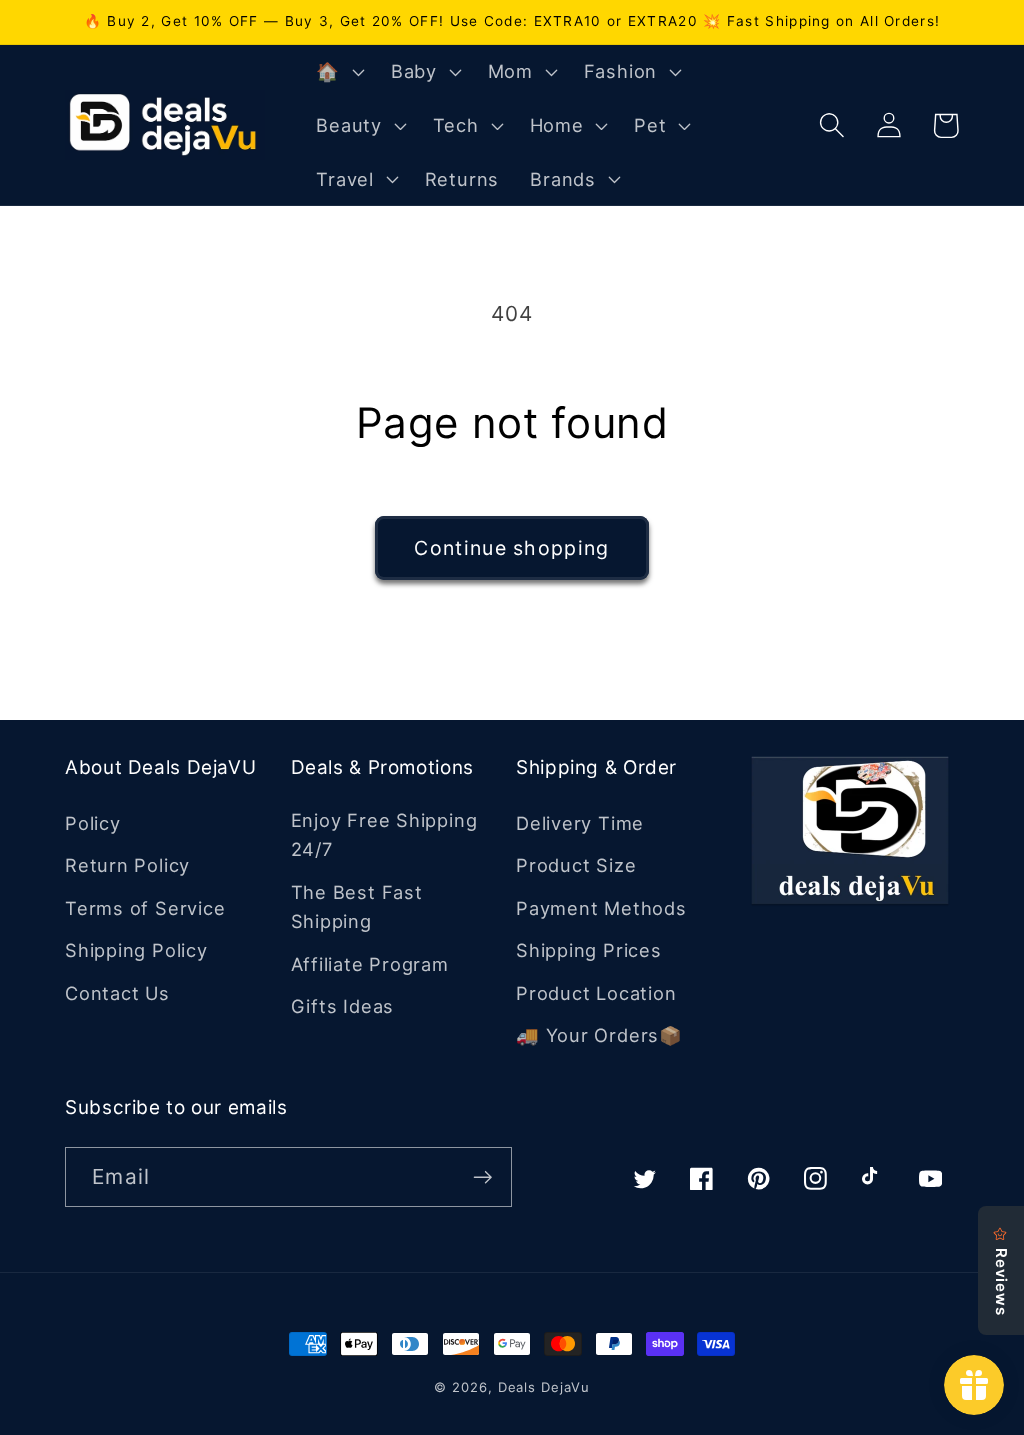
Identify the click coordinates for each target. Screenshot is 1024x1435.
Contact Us (117, 993)
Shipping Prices (589, 950)
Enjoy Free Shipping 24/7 (384, 834)
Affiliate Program (370, 964)
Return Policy (127, 865)
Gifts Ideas (343, 1006)
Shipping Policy (136, 950)
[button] (338, 72)
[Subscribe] (482, 1177)
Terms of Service (145, 908)
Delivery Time (580, 823)
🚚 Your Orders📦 (599, 1035)
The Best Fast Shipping (357, 906)
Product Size (576, 865)
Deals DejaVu (544, 1387)
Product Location (596, 993)
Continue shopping (511, 548)
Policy (93, 823)
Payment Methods (601, 908)
